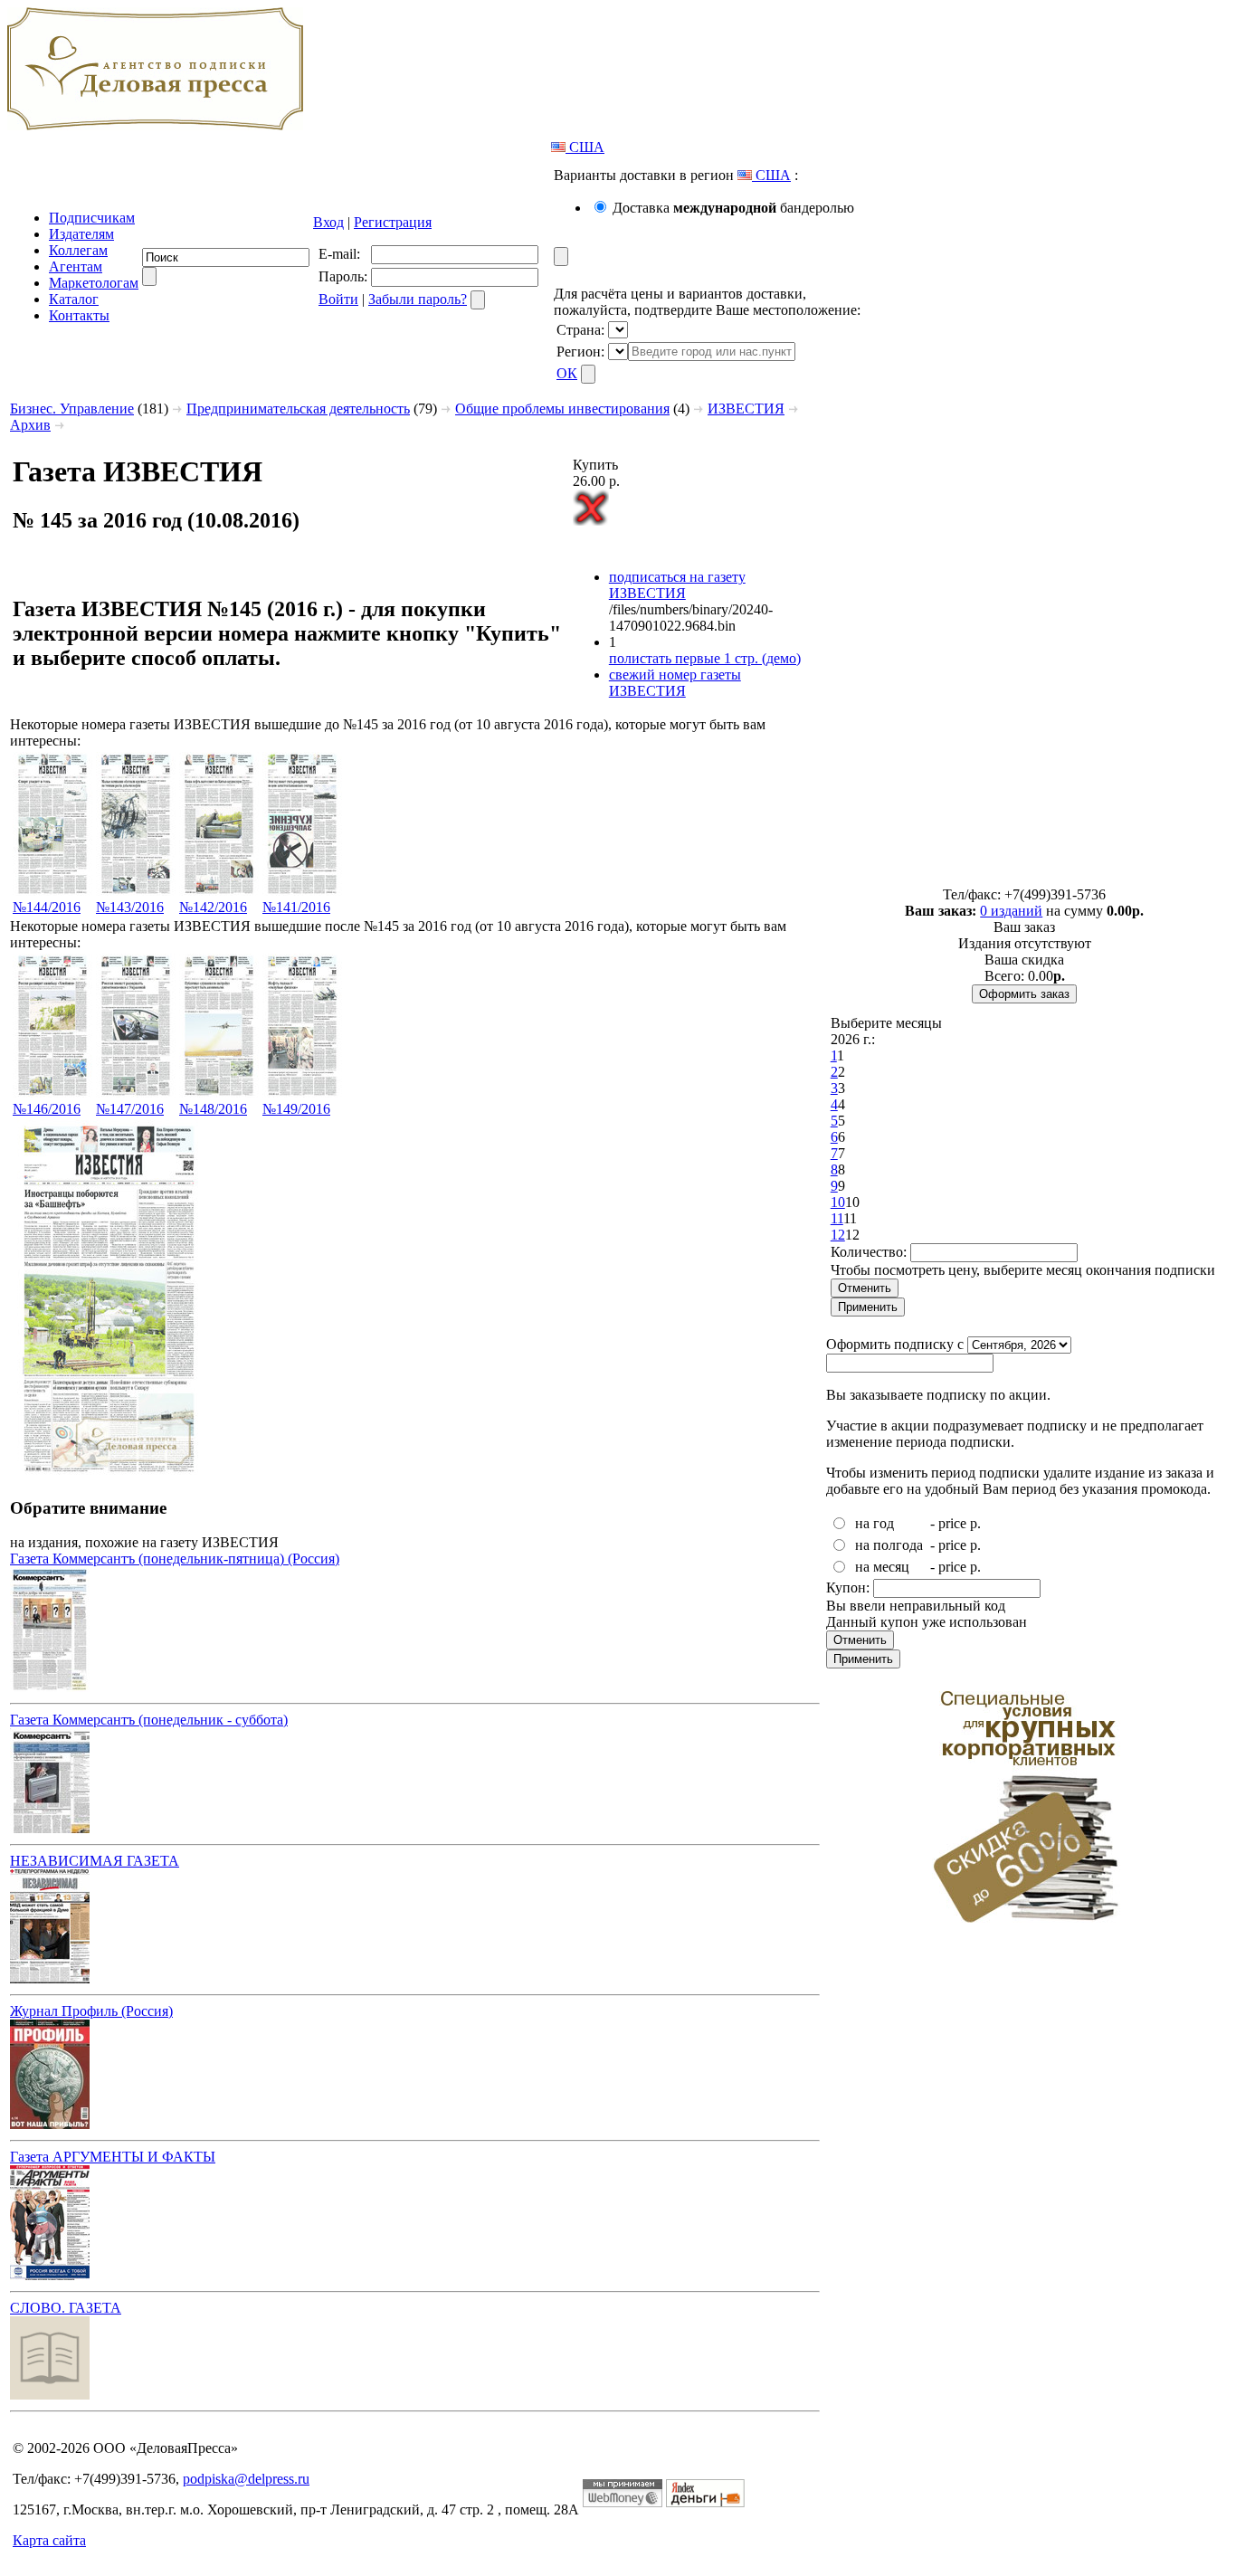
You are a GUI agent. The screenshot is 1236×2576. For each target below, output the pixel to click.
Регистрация (393, 222)
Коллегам (78, 250)
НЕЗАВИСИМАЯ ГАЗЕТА (95, 1861)
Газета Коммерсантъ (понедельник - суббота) (149, 1720)
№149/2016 (296, 1109)
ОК (567, 373)
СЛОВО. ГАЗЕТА (66, 2308)
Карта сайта (49, 2540)
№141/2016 (296, 907)
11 (837, 1218)
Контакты (79, 315)
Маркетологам (94, 283)
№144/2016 (47, 907)
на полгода (889, 1545)
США (585, 147)
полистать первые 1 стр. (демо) (705, 658)
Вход (328, 222)
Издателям (81, 234)
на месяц (882, 1567)
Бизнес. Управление (72, 409)
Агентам (76, 266)
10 (838, 1202)
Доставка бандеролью (733, 208)
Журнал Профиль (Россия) (91, 2011)
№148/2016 (213, 1109)
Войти (338, 299)
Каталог (74, 299)
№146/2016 (47, 1109)
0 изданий (1011, 911)
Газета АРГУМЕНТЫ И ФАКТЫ (113, 2157)
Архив (30, 425)
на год (875, 1523)
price (952, 1523)
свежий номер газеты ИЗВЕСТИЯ (675, 683)
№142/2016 (213, 907)
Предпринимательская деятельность (298, 409)
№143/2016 (130, 907)
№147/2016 (130, 1109)
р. (975, 1523)
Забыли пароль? (418, 299)
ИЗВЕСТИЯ (746, 409)
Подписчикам (92, 218)
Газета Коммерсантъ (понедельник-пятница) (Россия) (175, 1559)
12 (838, 1235)
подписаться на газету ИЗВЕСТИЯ (677, 585)
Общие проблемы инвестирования (562, 409)
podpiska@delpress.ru (246, 2479)
